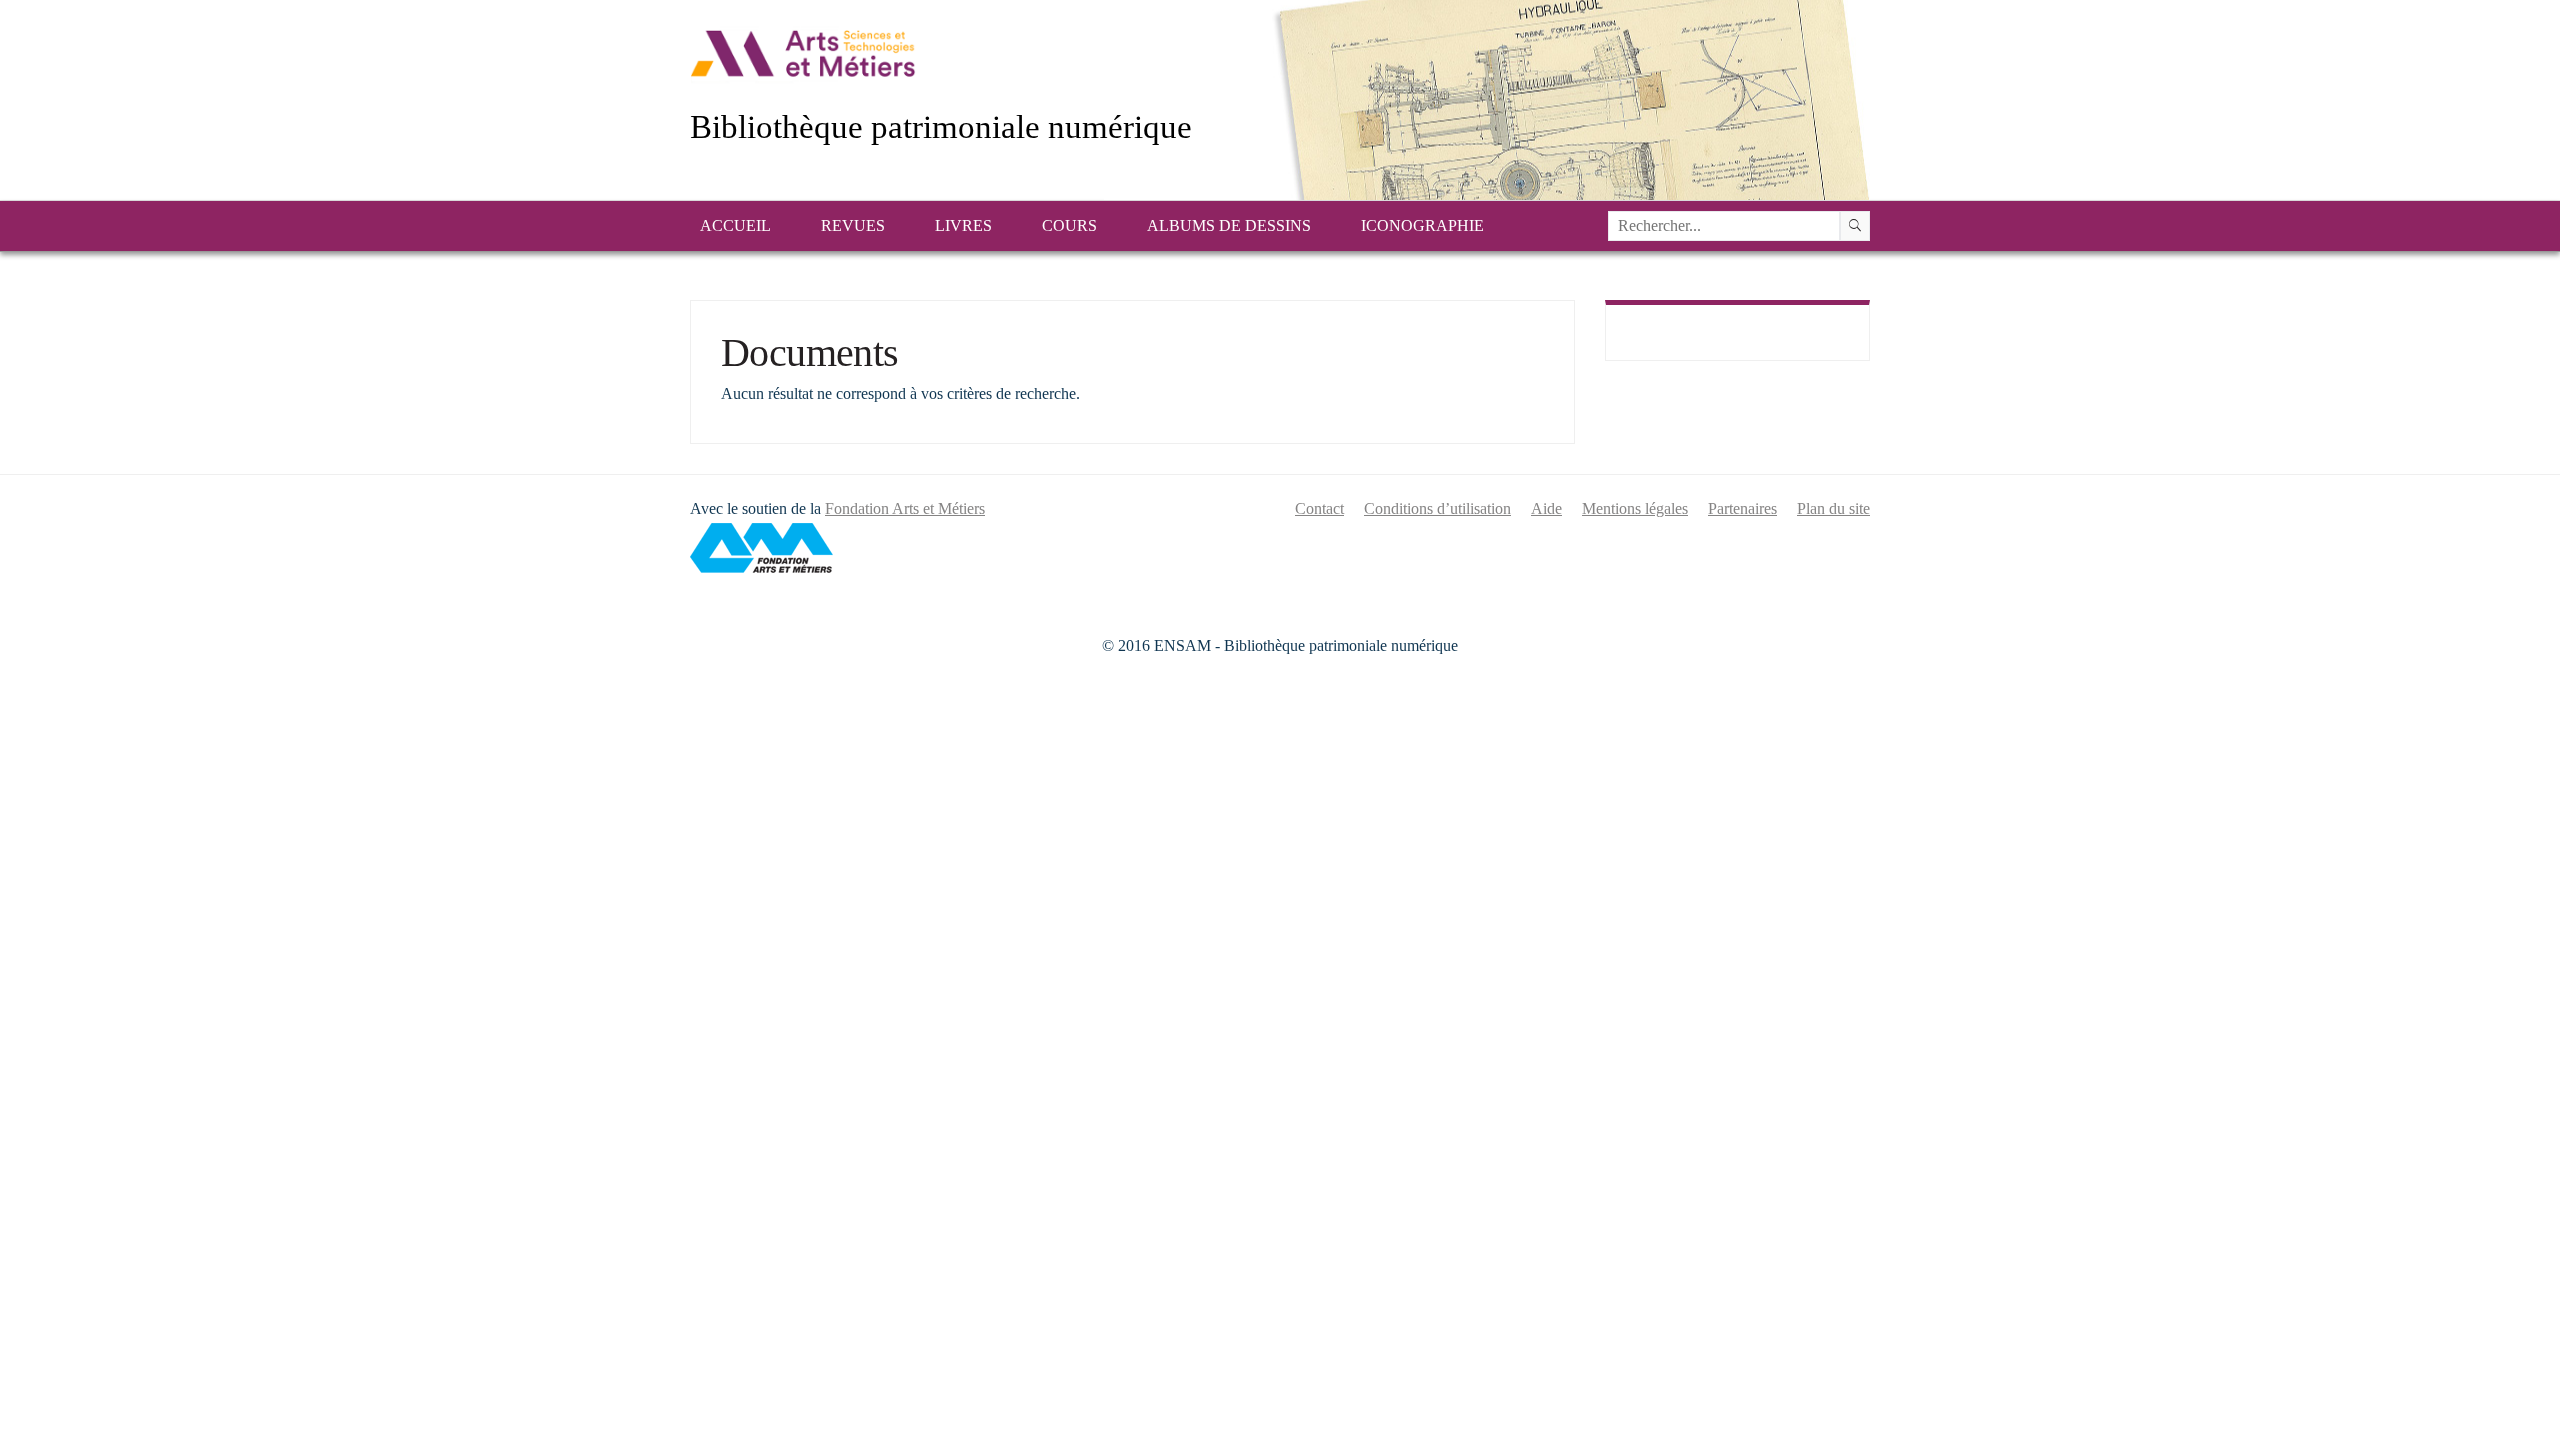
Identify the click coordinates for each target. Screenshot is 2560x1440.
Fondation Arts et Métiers (905, 508)
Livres (963, 225)
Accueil (735, 225)
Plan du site (1833, 508)
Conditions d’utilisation (1437, 508)
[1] (1855, 226)
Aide (1546, 508)
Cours (1069, 225)
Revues (853, 225)
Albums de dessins (1229, 225)
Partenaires (1742, 508)
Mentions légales (1635, 508)
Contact (1319, 508)
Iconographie (1422, 225)
